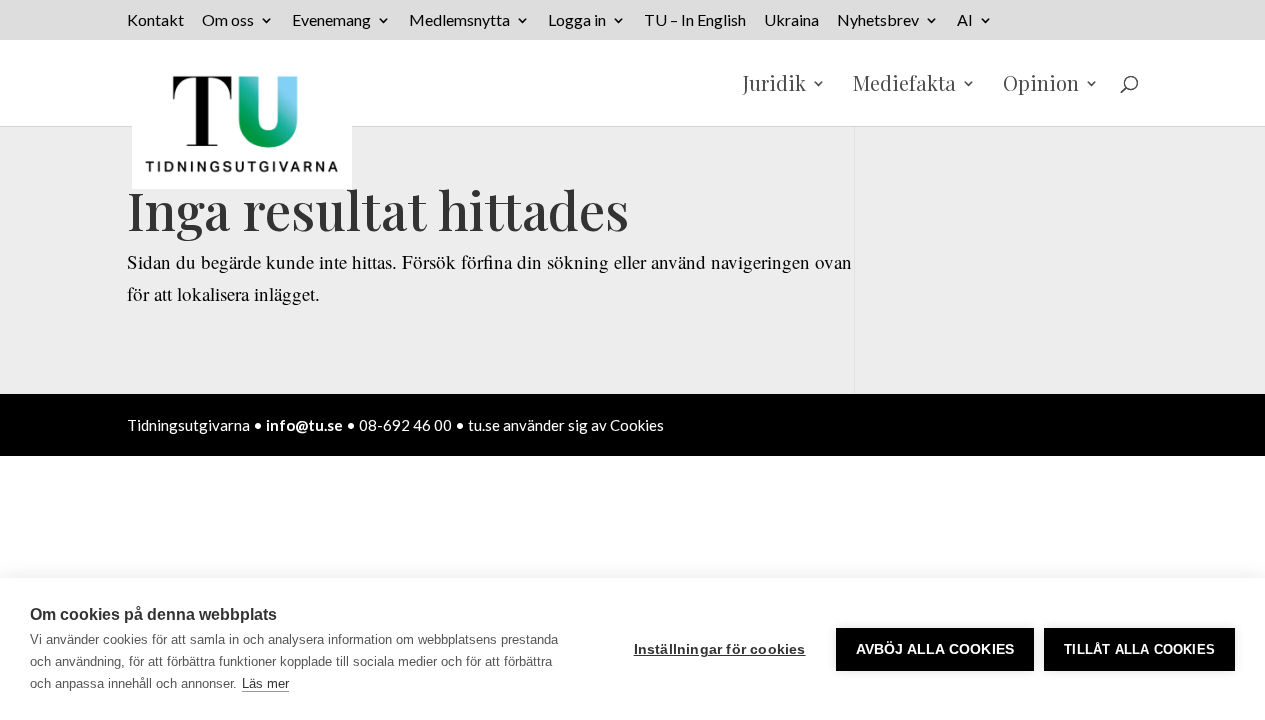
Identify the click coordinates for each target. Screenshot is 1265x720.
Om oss (228, 20)
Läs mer (265, 683)
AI (965, 20)
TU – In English (695, 20)
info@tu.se (304, 425)
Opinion (1041, 86)
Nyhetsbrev (878, 20)
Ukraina (791, 20)
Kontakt (155, 20)
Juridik (774, 86)
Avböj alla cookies (935, 649)
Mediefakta (904, 86)
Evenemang (331, 20)
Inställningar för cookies (720, 649)
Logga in (577, 20)
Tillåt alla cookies (1139, 649)
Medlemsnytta (459, 20)
